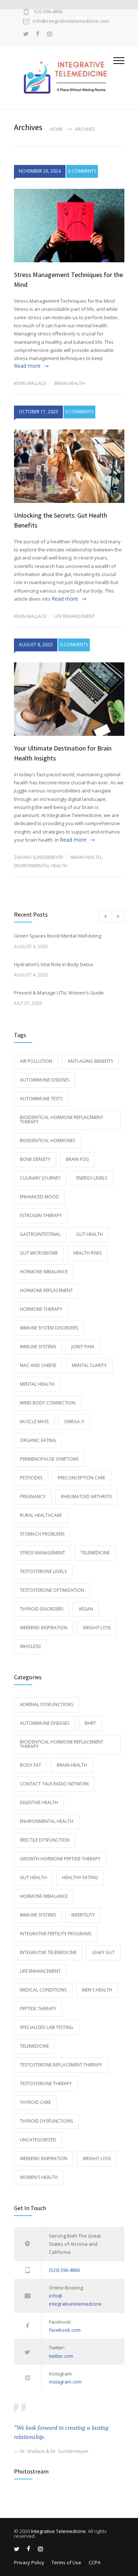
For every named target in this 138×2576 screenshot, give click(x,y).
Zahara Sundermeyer (38, 857)
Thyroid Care (35, 2102)
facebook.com (65, 2330)
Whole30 (30, 1646)
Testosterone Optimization (52, 1590)
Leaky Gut (103, 1952)
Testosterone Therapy (46, 2084)
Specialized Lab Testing (47, 2027)
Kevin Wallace (30, 383)
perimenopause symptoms (49, 1459)
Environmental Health (41, 866)
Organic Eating (38, 1440)
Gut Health (90, 1234)
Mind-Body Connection (48, 1403)
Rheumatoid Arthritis (86, 1496)
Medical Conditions (43, 1990)
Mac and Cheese (38, 1365)
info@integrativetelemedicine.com (71, 21)
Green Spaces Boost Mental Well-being (58, 936)
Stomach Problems (42, 1534)
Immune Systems (38, 1347)
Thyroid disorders (42, 1609)
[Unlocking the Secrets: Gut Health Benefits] (69, 466)
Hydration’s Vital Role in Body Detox (54, 964)
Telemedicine (95, 1553)
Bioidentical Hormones (47, 1141)
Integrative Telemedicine (48, 1952)
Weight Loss (97, 1628)
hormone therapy (41, 1309)
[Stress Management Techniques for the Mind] (69, 226)
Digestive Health (39, 1803)
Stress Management (43, 1553)
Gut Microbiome (39, 1253)
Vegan (86, 1609)
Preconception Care (82, 1478)
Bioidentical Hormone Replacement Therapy (62, 1120)
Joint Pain (83, 1347)
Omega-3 (74, 1422)
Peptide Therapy (38, 2009)
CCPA (95, 2562)
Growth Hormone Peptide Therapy (60, 1859)
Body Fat (31, 1765)
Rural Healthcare (41, 1515)
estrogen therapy (41, 1215)
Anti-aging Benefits (90, 1061)
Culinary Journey (40, 1178)
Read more (27, 366)
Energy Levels (92, 1178)
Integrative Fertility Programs (56, 1934)
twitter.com (61, 2356)
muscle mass (34, 1422)
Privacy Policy (29, 2562)
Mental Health (37, 1384)
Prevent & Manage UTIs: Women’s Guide (59, 993)
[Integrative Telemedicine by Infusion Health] (64, 77)
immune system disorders (49, 1328)
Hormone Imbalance (44, 1272)
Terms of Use (66, 2562)
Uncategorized (38, 2140)
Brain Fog (77, 1159)
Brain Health (69, 383)
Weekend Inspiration (44, 1628)
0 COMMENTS (82, 171)
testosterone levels (43, 1571)
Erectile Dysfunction (45, 1840)
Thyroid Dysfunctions (46, 2121)
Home (56, 129)
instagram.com (65, 2382)
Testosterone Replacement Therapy (61, 2065)
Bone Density (35, 1159)
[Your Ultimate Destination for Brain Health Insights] (69, 699)
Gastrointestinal (40, 1234)
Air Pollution (36, 1061)
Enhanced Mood (39, 1197)
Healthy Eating (80, 1877)
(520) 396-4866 (64, 2270)
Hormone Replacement (46, 1290)
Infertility (83, 1915)
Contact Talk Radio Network (54, 1784)
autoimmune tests (41, 1099)
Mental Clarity (89, 1365)
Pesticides (31, 1478)
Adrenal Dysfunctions (47, 1704)
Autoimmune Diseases (45, 1080)
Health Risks (87, 1253)
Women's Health (39, 2177)
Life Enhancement (75, 616)
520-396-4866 (48, 12)
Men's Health (97, 1990)
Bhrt (90, 1723)
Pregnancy (33, 1496)
